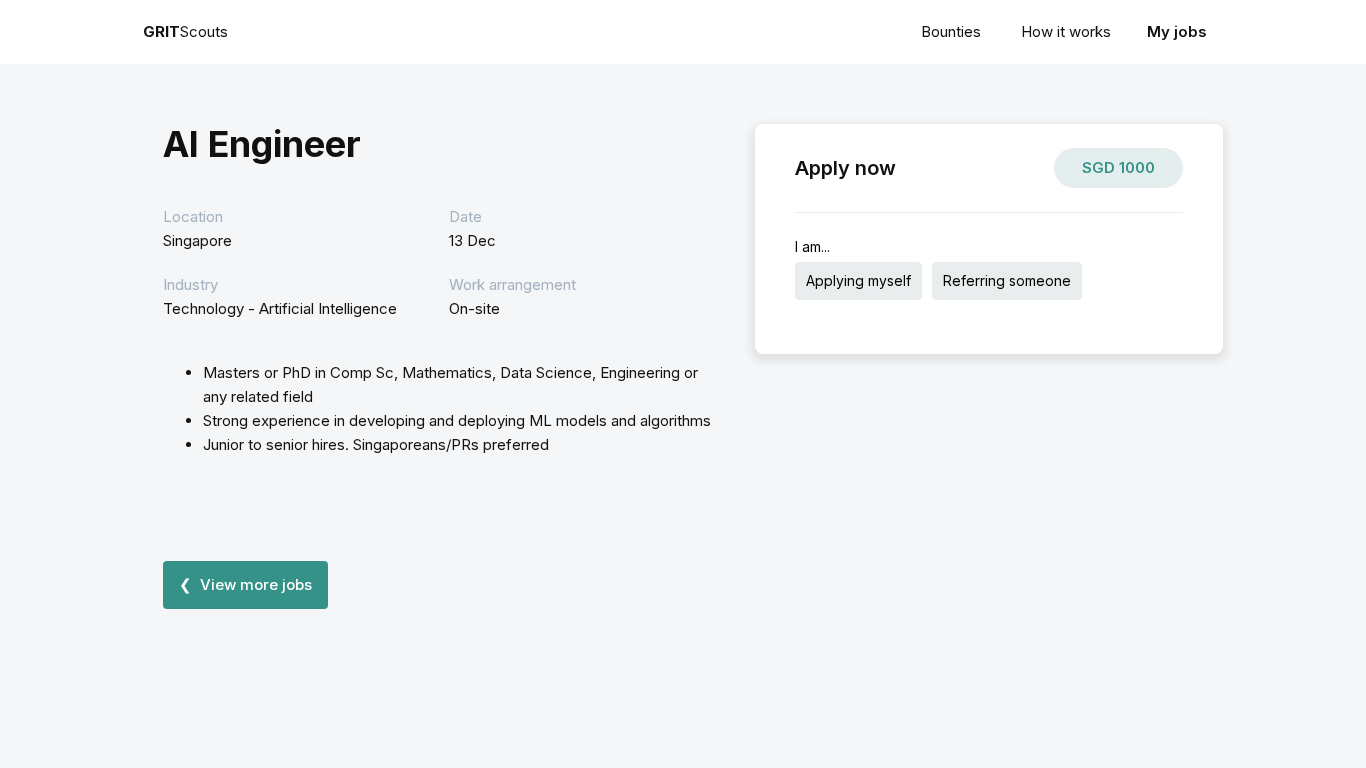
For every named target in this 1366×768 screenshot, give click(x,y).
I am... (812, 246)
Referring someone (1007, 280)
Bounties (951, 31)
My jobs (1177, 31)
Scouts (185, 31)
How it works (1066, 31)
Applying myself (858, 280)
